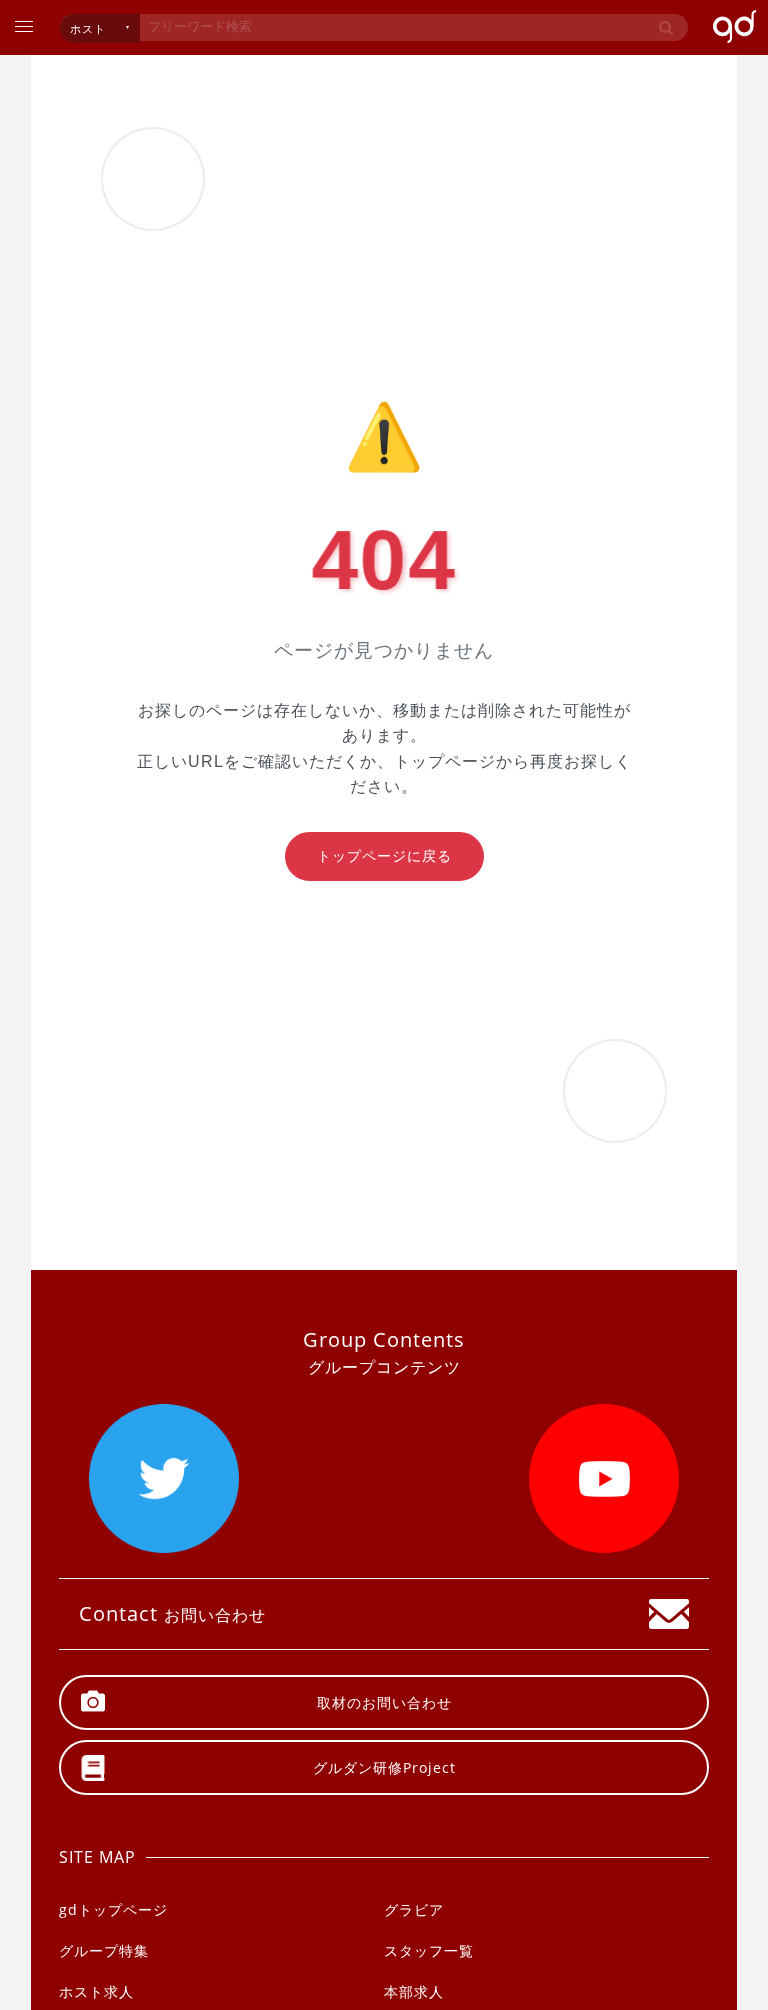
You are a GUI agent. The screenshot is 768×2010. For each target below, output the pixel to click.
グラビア (414, 1909)
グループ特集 (104, 1950)
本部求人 (414, 1991)
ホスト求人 (96, 1991)
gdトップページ (113, 1909)
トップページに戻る (384, 856)
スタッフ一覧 (429, 1950)
